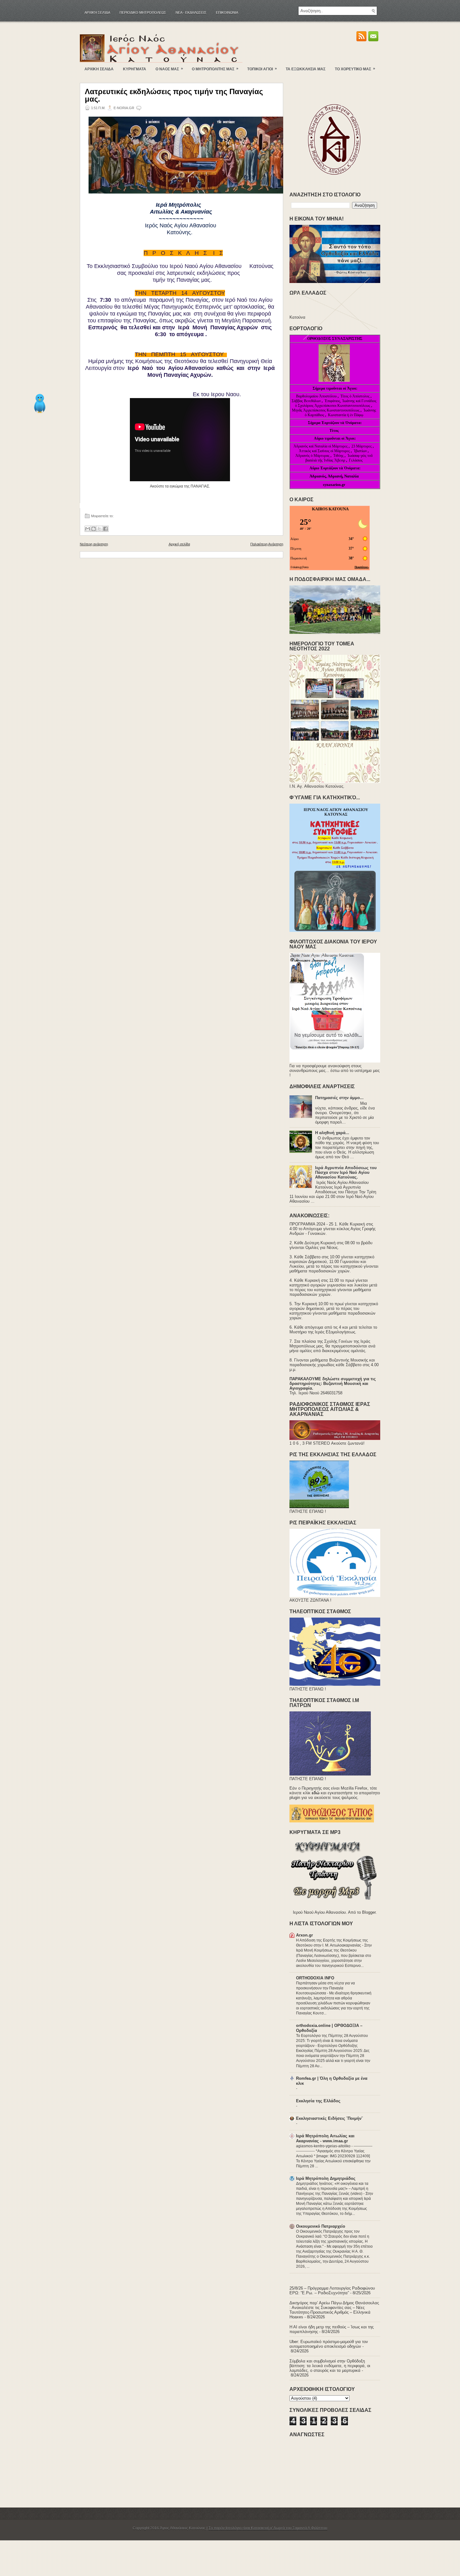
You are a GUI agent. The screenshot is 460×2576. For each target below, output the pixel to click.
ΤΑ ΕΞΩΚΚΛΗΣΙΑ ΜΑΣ (306, 69)
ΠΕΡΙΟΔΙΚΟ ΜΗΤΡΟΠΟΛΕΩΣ (143, 13)
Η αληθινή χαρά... (332, 1133)
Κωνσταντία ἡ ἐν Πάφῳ (346, 415)
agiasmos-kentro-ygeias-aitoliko (324, 2146)
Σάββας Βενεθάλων (306, 401)
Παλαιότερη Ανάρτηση (267, 544)
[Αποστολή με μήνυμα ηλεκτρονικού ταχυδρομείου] (88, 529)
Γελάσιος (356, 460)
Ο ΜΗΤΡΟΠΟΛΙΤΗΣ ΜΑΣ (215, 69)
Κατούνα (297, 317)
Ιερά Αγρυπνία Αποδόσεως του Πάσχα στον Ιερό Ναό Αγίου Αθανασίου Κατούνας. (346, 1172)
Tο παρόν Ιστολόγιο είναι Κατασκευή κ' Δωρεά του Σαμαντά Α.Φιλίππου (268, 2528)
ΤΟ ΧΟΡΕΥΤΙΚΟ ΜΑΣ (355, 69)
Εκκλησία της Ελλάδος (318, 2101)
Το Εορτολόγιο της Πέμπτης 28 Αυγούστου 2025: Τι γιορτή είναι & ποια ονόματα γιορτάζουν (332, 2041)
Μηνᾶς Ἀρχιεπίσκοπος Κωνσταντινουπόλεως (326, 410)
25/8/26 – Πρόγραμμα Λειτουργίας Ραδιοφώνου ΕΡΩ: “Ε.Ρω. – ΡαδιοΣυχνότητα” (332, 2291)
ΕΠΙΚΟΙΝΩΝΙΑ (227, 13)
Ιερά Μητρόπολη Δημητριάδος (326, 2178)
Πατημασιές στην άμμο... (339, 1098)
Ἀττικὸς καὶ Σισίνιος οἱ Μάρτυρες (325, 451)
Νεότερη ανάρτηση (94, 544)
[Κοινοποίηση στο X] (100, 529)
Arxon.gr (304, 1935)
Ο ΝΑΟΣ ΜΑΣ (169, 69)
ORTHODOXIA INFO (315, 1978)
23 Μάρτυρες (362, 446)
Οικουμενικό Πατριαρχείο (321, 2226)
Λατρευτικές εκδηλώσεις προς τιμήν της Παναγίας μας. (174, 95)
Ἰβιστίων (361, 451)
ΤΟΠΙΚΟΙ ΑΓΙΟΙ (262, 69)
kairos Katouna (330, 509)
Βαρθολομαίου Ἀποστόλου (317, 396)
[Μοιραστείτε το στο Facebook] (105, 529)
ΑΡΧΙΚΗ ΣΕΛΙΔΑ (99, 69)
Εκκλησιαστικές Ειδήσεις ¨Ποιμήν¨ (329, 2118)
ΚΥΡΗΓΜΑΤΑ (135, 69)
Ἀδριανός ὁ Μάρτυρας (313, 456)
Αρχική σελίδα (97, 13)
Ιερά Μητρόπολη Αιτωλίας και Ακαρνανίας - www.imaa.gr (325, 2138)
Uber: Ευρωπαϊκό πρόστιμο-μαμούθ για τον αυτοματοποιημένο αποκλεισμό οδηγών (329, 2344)
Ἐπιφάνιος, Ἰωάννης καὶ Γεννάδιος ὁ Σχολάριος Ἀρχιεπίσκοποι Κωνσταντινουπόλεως (336, 403)
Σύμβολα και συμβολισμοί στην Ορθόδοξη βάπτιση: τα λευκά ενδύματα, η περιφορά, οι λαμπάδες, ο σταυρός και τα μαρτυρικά (330, 2366)
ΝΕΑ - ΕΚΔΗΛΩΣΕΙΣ (191, 13)
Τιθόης (339, 456)
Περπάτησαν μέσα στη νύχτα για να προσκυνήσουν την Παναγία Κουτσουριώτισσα (325, 1988)
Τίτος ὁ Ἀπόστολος (355, 396)
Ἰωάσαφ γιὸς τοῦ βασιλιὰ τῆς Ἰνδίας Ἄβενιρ (339, 458)
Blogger (369, 1912)
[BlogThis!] (94, 529)
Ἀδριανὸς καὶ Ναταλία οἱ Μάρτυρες (321, 446)
